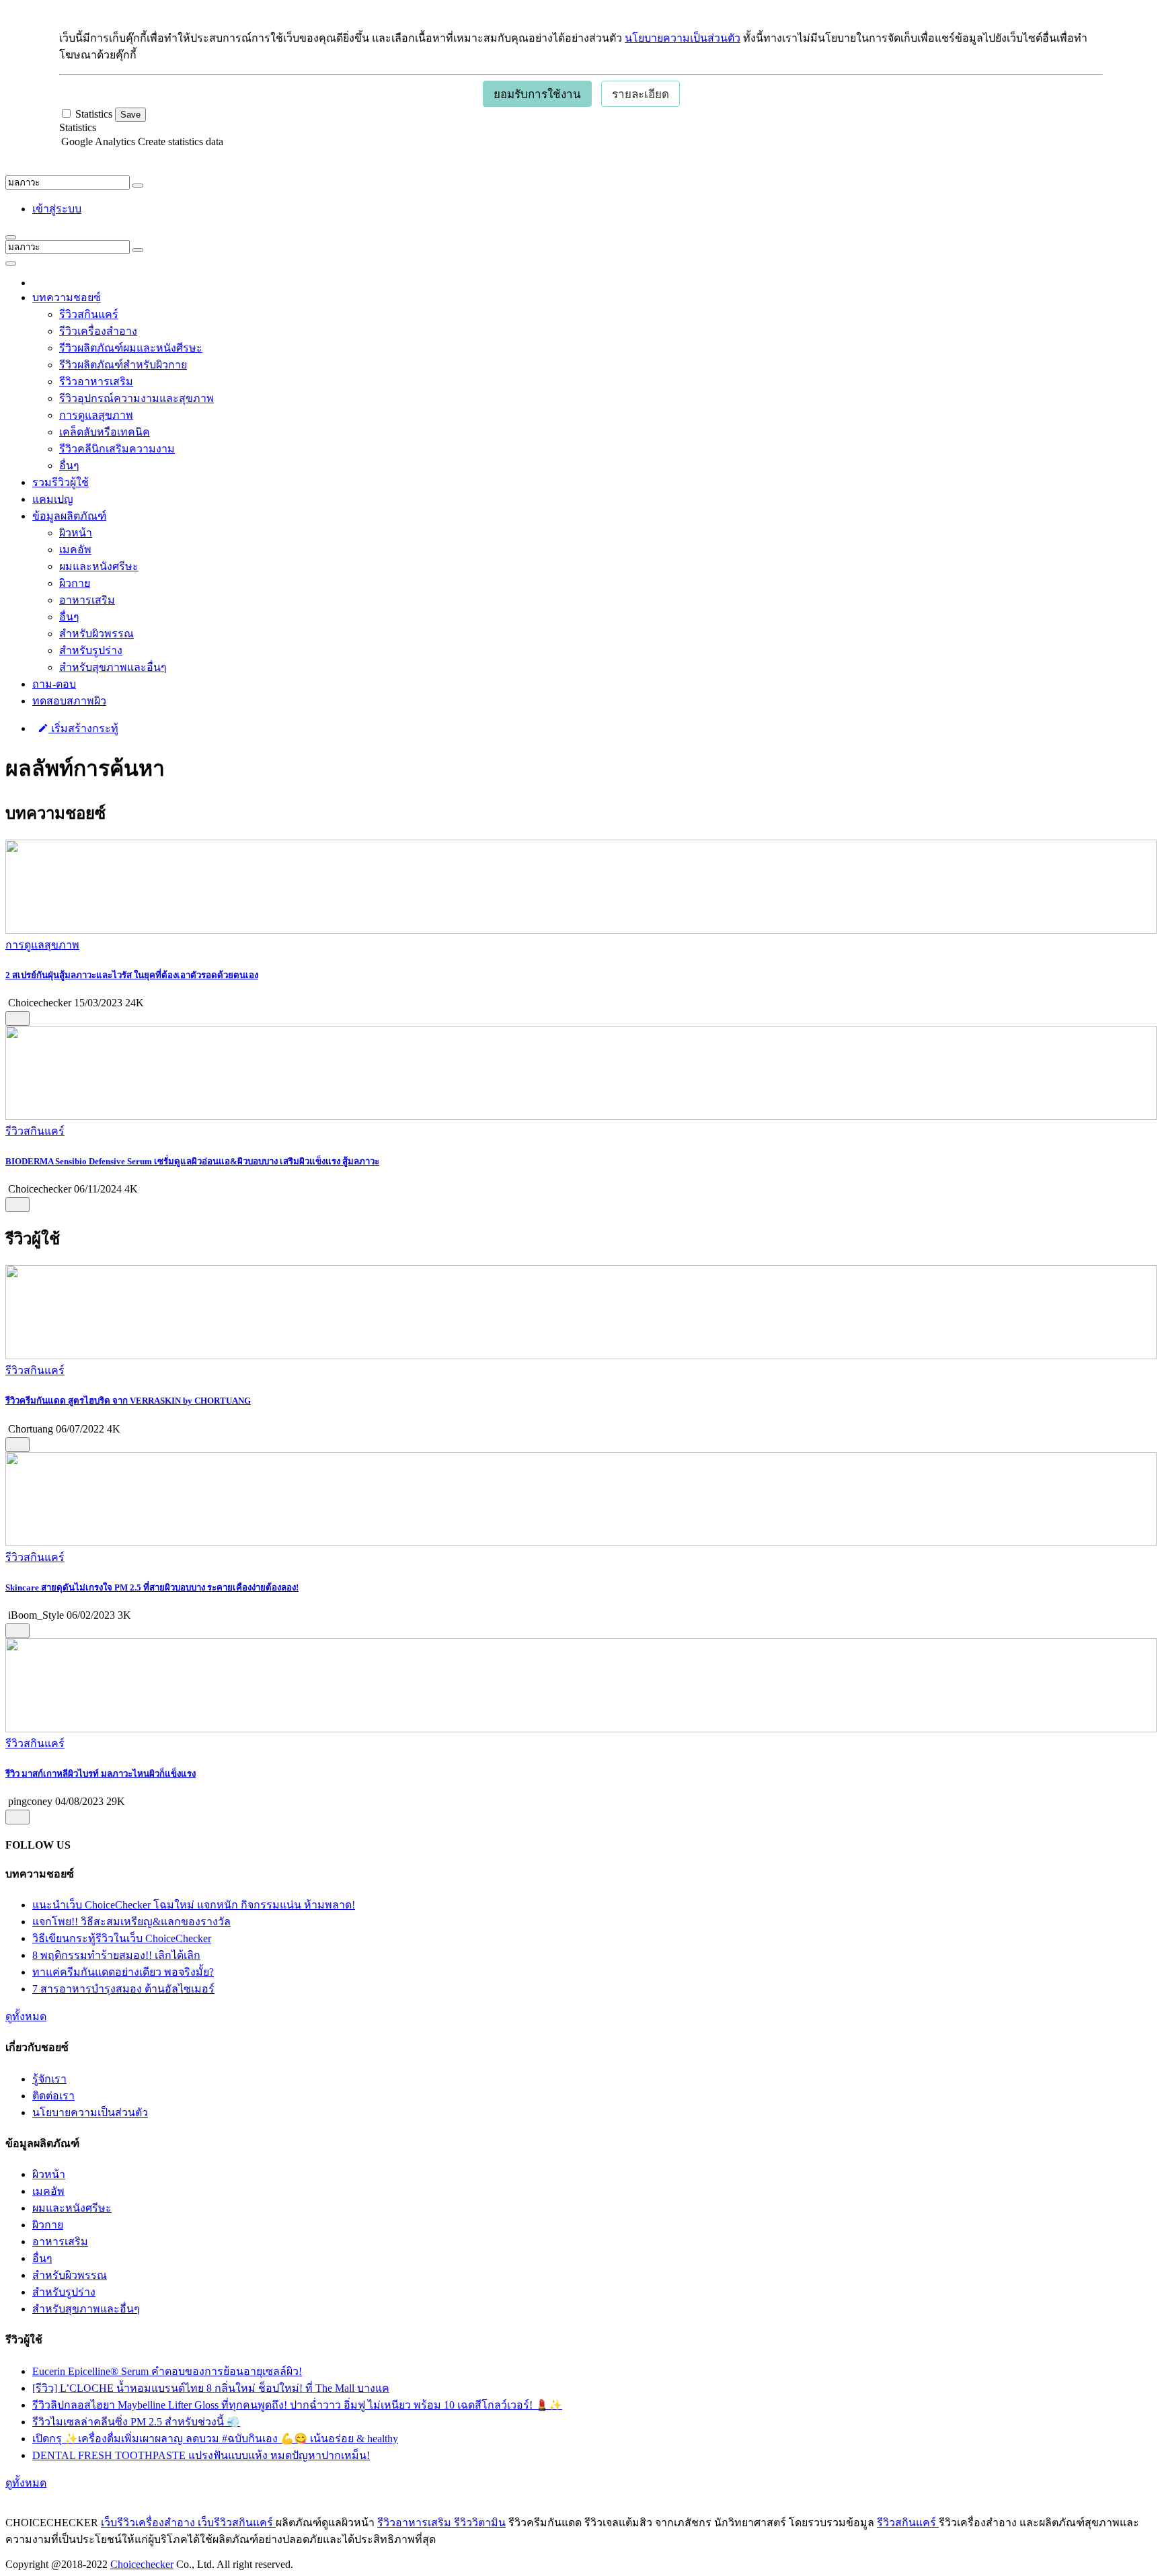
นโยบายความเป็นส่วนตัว (683, 38)
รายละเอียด (641, 94)
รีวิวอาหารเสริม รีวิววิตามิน (441, 2523)
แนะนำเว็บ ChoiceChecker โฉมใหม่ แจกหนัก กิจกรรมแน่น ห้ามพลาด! (194, 1905)
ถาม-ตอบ (54, 684)
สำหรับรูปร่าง (91, 650)
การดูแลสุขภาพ (96, 415)
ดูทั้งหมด (26, 2016)
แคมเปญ (53, 499)
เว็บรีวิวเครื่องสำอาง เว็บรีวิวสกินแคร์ (188, 2523)
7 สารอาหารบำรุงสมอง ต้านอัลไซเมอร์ (123, 1989)
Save (130, 115)
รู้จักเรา (49, 2079)
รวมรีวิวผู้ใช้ (61, 482)
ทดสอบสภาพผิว (69, 701)
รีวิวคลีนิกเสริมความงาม (117, 449)
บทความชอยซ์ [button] (67, 297)
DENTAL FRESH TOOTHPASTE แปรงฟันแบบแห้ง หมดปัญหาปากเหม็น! (201, 2455)
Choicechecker (142, 2564)
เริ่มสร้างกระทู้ (83, 728)
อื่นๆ (69, 466)
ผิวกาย (75, 583)
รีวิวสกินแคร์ (89, 314)
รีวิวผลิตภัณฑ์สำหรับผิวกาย (123, 365)
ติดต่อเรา (53, 2096)
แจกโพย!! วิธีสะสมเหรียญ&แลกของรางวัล (131, 1922)
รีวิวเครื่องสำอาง (98, 331)
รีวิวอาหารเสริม (96, 381)
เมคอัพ (75, 550)
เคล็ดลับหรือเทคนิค (105, 432)
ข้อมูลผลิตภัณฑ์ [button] (69, 516)
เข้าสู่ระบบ (57, 209)
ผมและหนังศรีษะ (99, 566)
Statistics (78, 127)
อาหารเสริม (87, 600)
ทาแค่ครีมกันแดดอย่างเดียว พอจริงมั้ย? (123, 1972)
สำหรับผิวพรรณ (96, 634)
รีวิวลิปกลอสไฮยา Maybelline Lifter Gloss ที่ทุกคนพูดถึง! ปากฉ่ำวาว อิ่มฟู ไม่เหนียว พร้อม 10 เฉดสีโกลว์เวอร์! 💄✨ (297, 2405)
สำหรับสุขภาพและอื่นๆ (113, 667)
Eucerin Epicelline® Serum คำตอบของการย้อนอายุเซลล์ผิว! (167, 2371)
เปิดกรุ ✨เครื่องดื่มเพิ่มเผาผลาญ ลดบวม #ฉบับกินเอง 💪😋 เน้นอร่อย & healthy (215, 2439)
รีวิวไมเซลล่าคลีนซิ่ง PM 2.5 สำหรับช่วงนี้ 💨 (136, 2422)
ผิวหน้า (76, 533)
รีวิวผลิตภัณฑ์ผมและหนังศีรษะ (131, 348)
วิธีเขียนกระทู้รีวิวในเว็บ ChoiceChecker (122, 1938)
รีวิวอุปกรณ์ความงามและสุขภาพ (137, 398)
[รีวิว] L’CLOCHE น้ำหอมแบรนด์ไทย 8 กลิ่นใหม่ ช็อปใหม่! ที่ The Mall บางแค (211, 2388)
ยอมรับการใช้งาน (537, 94)
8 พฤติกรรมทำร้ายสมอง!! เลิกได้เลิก (116, 1955)
